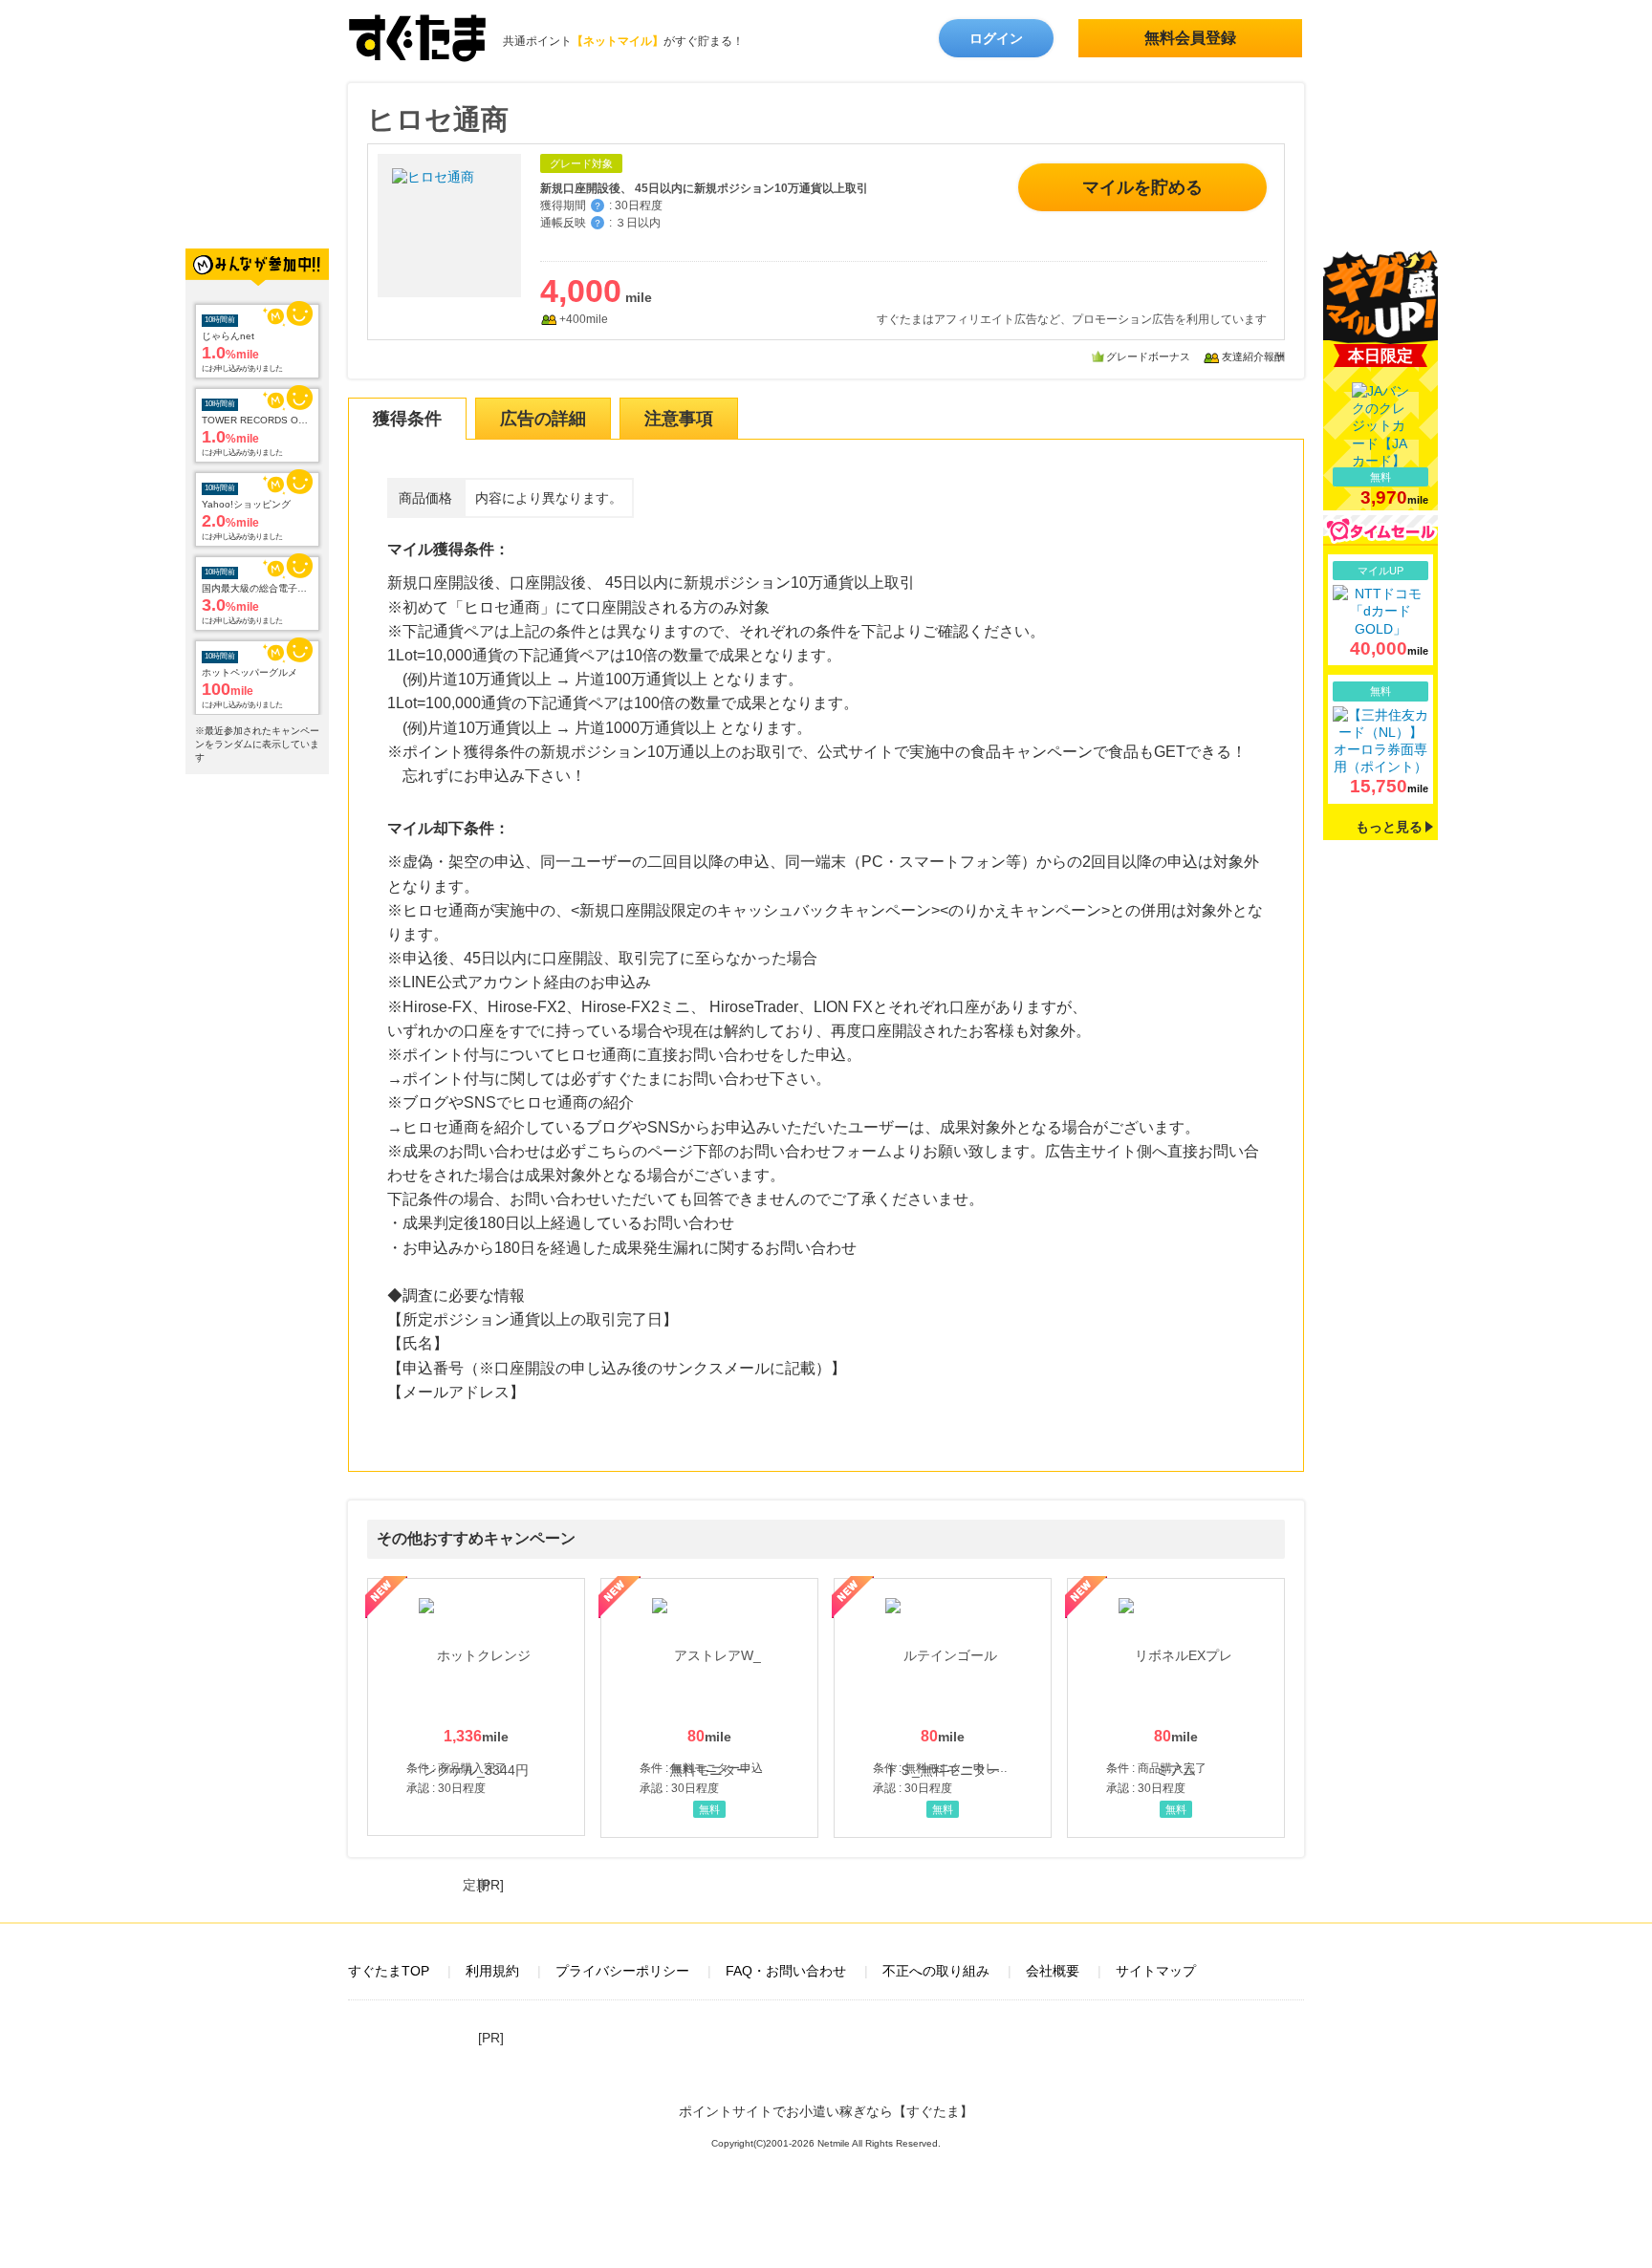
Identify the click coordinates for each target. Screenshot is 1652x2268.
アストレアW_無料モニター (709, 1708)
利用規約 (492, 1971)
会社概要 (1053, 1971)
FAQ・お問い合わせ (786, 1971)
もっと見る (1389, 827)
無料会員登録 (1190, 38)
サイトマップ (1156, 1971)
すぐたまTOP (389, 1971)
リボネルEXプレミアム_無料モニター (1176, 1708)
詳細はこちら (1380, 610)
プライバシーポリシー (622, 1971)
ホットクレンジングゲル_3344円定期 (476, 1707)
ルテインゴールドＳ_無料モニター (943, 1708)
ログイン (996, 38)
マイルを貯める (1142, 187)
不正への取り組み (936, 1971)
